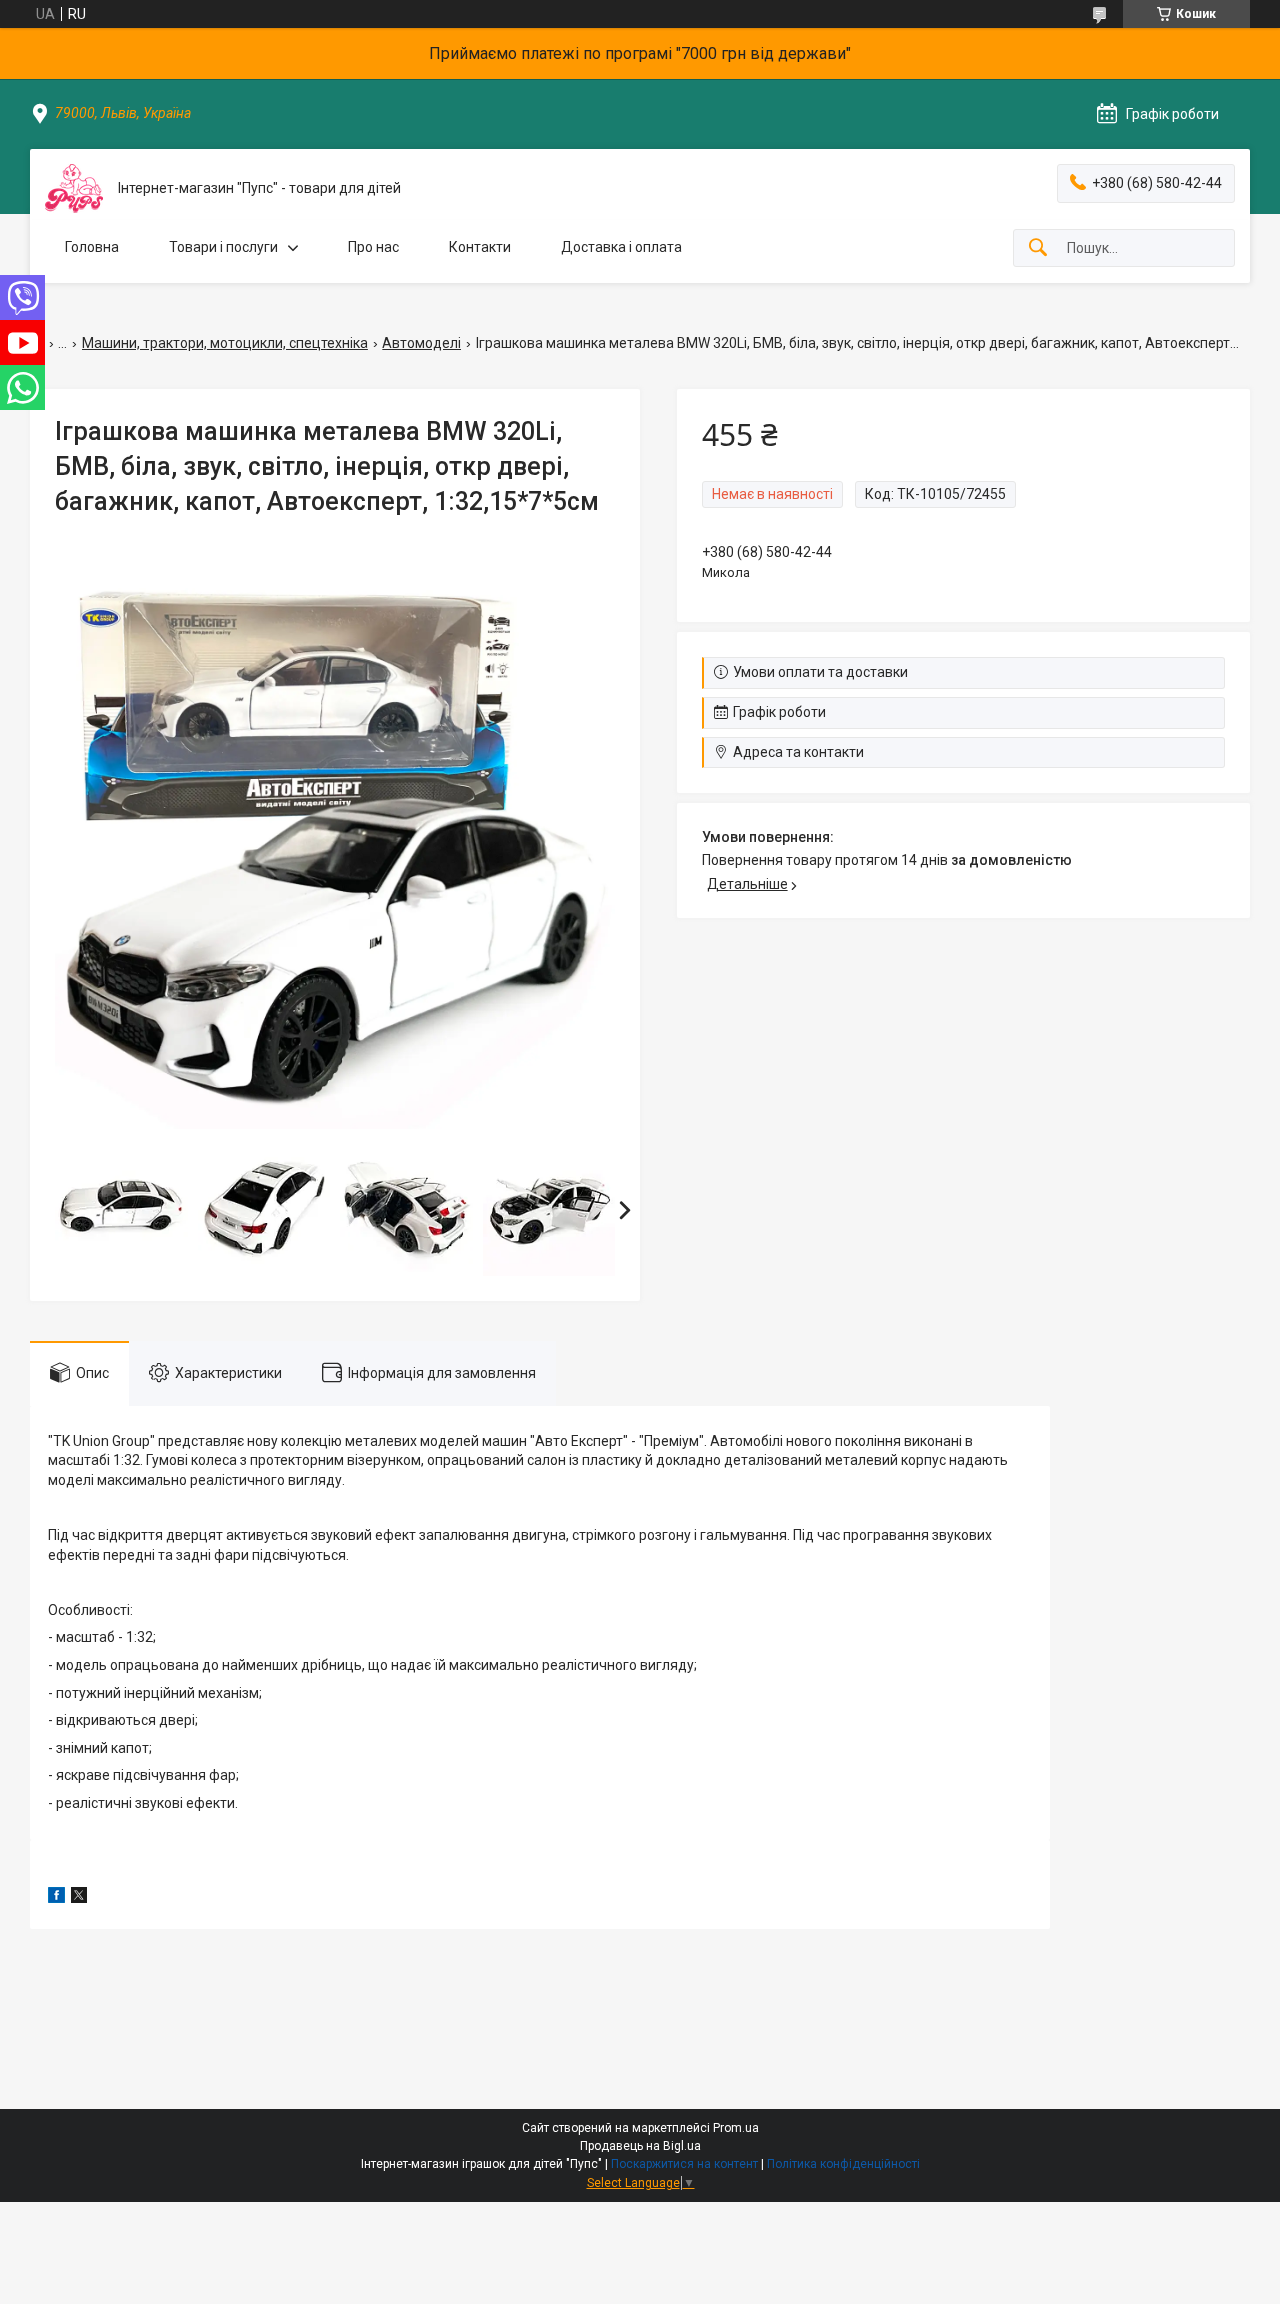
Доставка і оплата (621, 247)
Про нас (373, 247)
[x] (79, 1898)
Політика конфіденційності (843, 2164)
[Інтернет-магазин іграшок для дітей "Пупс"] (74, 188)
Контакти (480, 247)
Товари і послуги (223, 247)
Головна (92, 247)
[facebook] (56, 1898)
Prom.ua (736, 2128)
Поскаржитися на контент (684, 2164)
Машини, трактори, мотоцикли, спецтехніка (225, 343)
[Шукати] (1038, 248)
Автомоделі (421, 343)
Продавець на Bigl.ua (640, 2146)
